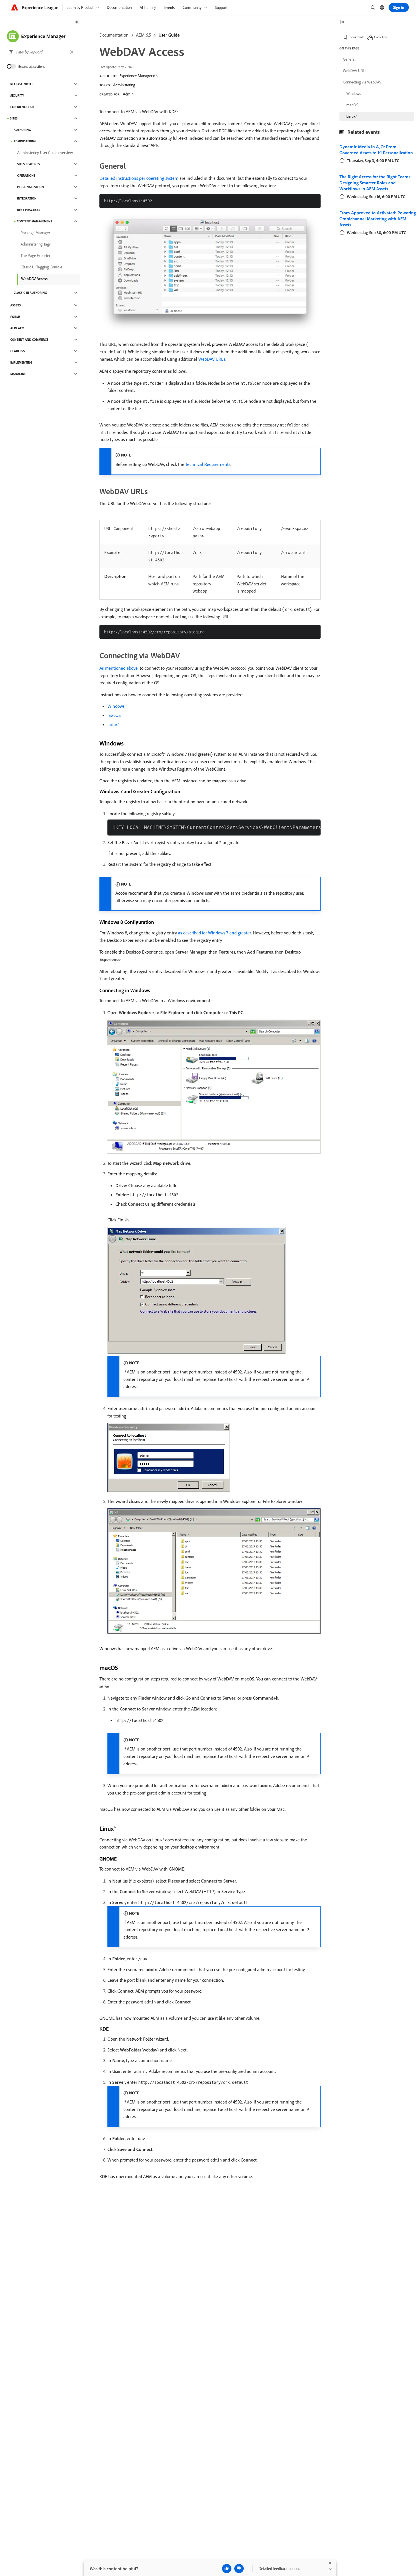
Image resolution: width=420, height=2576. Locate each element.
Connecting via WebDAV (362, 82)
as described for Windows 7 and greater (214, 933)
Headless (18, 351)
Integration (27, 198)
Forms (15, 317)
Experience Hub (22, 107)
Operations (26, 176)
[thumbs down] (239, 2569)
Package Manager (35, 233)
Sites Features (29, 164)
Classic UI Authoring (30, 293)
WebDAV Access (34, 279)
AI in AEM (17, 328)
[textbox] (42, 52)
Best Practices (29, 210)
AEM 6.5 (144, 35)
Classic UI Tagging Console (41, 267)
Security (17, 95)
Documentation (114, 35)
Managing (18, 374)
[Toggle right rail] (342, 22)
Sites (14, 118)
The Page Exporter (35, 256)
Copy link (381, 37)
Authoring (22, 130)
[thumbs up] (227, 2569)
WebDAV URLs (212, 359)
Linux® (113, 724)
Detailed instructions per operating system (139, 178)
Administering (124, 85)
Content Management (35, 221)
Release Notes (22, 84)
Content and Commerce (29, 340)
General (349, 59)
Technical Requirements (208, 464)
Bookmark (357, 37)
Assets (16, 305)
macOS (114, 715)
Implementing (21, 362)
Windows (116, 706)
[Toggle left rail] (77, 22)
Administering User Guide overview (45, 153)
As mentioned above (119, 668)
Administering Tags (36, 244)
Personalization (31, 187)
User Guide (169, 35)
